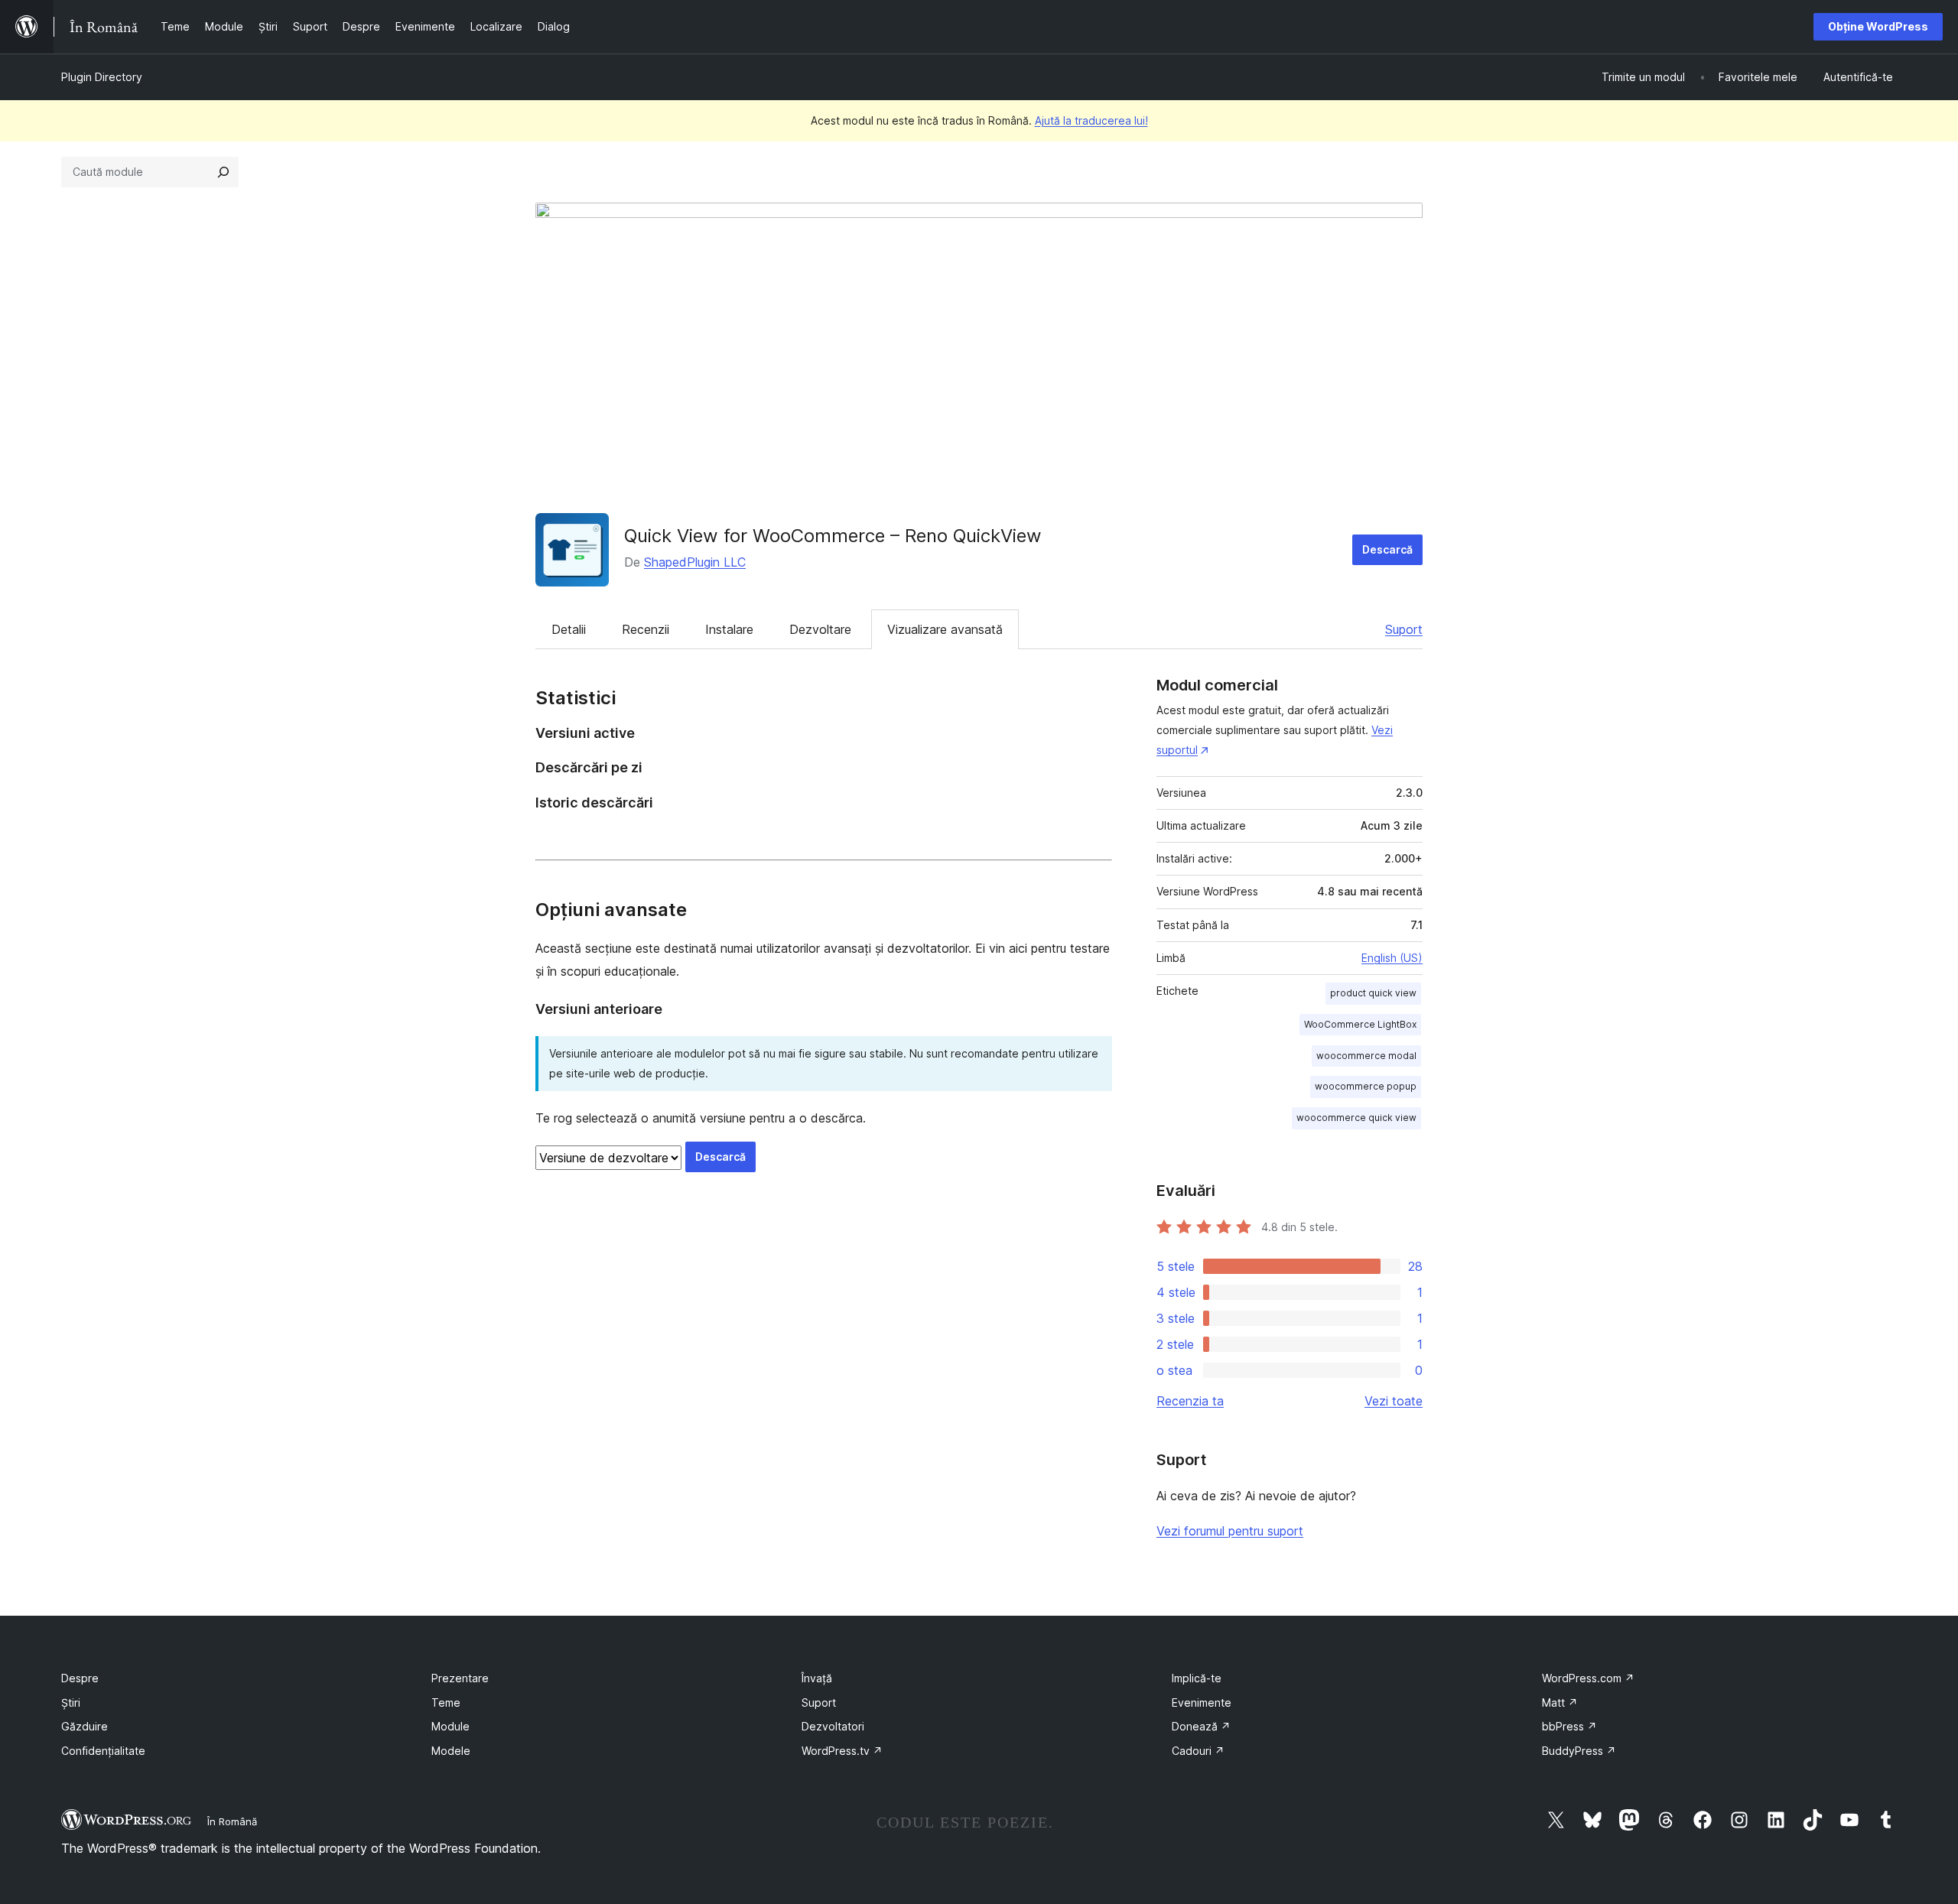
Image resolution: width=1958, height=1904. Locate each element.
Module (450, 1726)
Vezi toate (1394, 1401)
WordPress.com (1588, 1678)
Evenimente (1202, 1703)
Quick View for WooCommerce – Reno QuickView (833, 536)
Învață (817, 1678)
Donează (1201, 1726)
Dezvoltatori (833, 1726)
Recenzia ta (1190, 1401)
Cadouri (1198, 1751)
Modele (451, 1751)
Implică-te (1197, 1678)
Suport (1404, 629)
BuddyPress (1579, 1751)
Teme (446, 1703)
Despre (80, 1678)
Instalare (729, 629)
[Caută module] (223, 172)
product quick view (1373, 993)
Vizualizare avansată (945, 629)
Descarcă (1387, 549)
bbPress (1569, 1726)
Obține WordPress (1878, 26)
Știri (71, 1703)
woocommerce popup (1366, 1086)
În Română (232, 1821)
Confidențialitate (103, 1751)
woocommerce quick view (1356, 1118)
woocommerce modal (1366, 1056)
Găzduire (85, 1726)
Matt (1560, 1703)
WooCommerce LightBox (1360, 1024)
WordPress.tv (842, 1751)
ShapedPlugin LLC (695, 562)
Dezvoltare (820, 629)
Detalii (569, 629)
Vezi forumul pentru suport (1230, 1531)
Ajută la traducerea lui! (1091, 120)
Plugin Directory (102, 77)
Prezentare (460, 1678)
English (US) (1392, 958)
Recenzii (646, 629)
